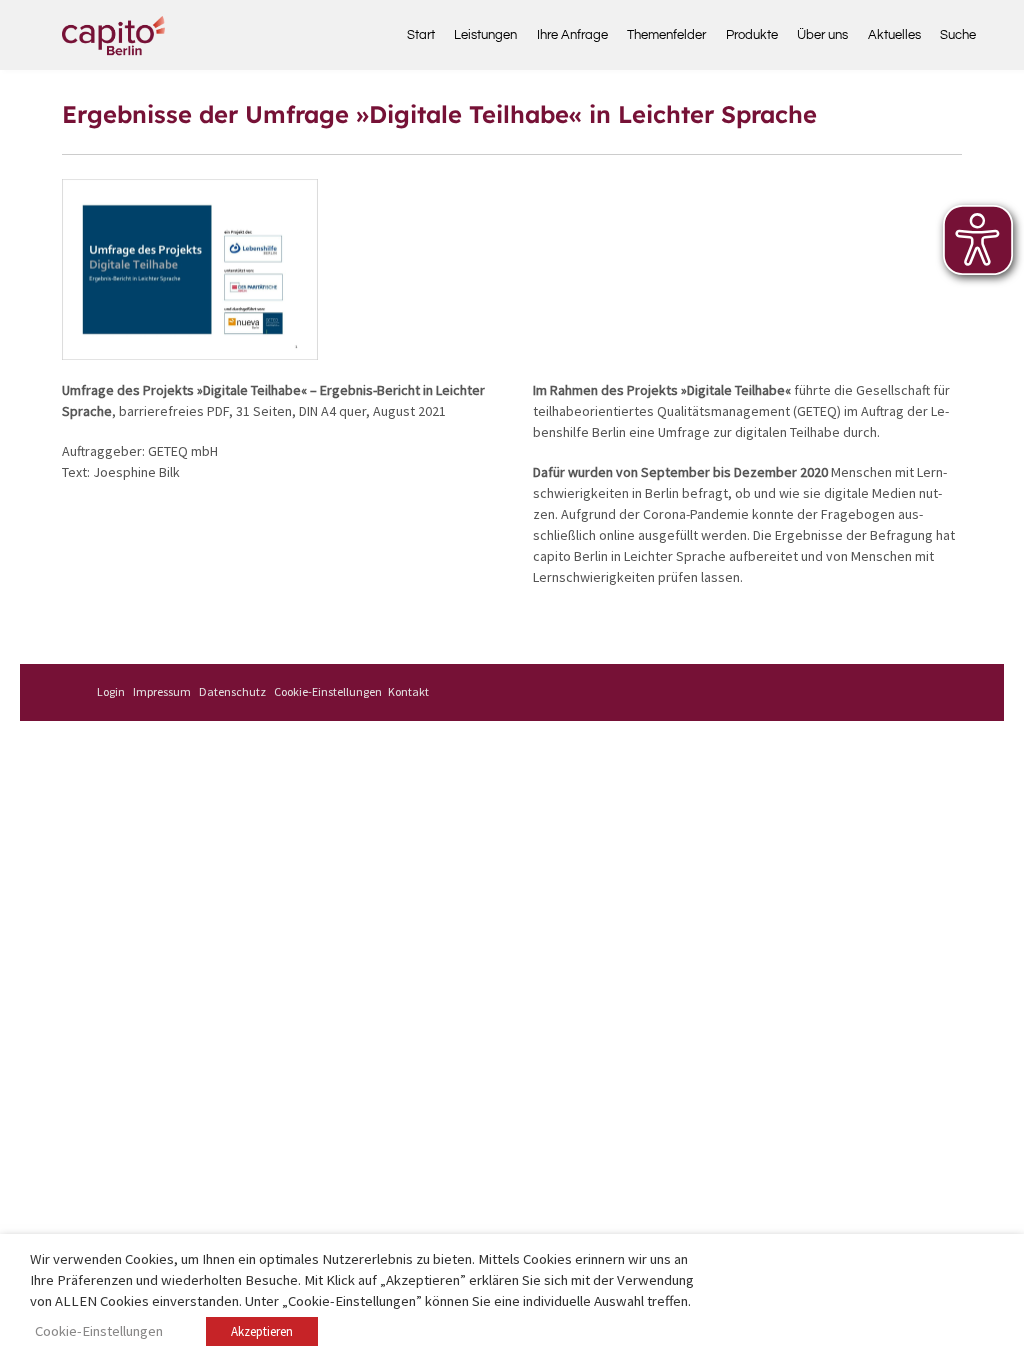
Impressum (162, 691)
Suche (951, 35)
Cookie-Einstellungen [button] (328, 691)
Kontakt (408, 691)
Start (421, 35)
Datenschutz (232, 691)
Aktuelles (894, 35)
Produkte (752, 35)
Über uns (822, 35)
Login (111, 691)
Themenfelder (666, 35)
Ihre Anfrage (572, 35)
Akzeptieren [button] (262, 1331)
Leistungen (485, 35)
